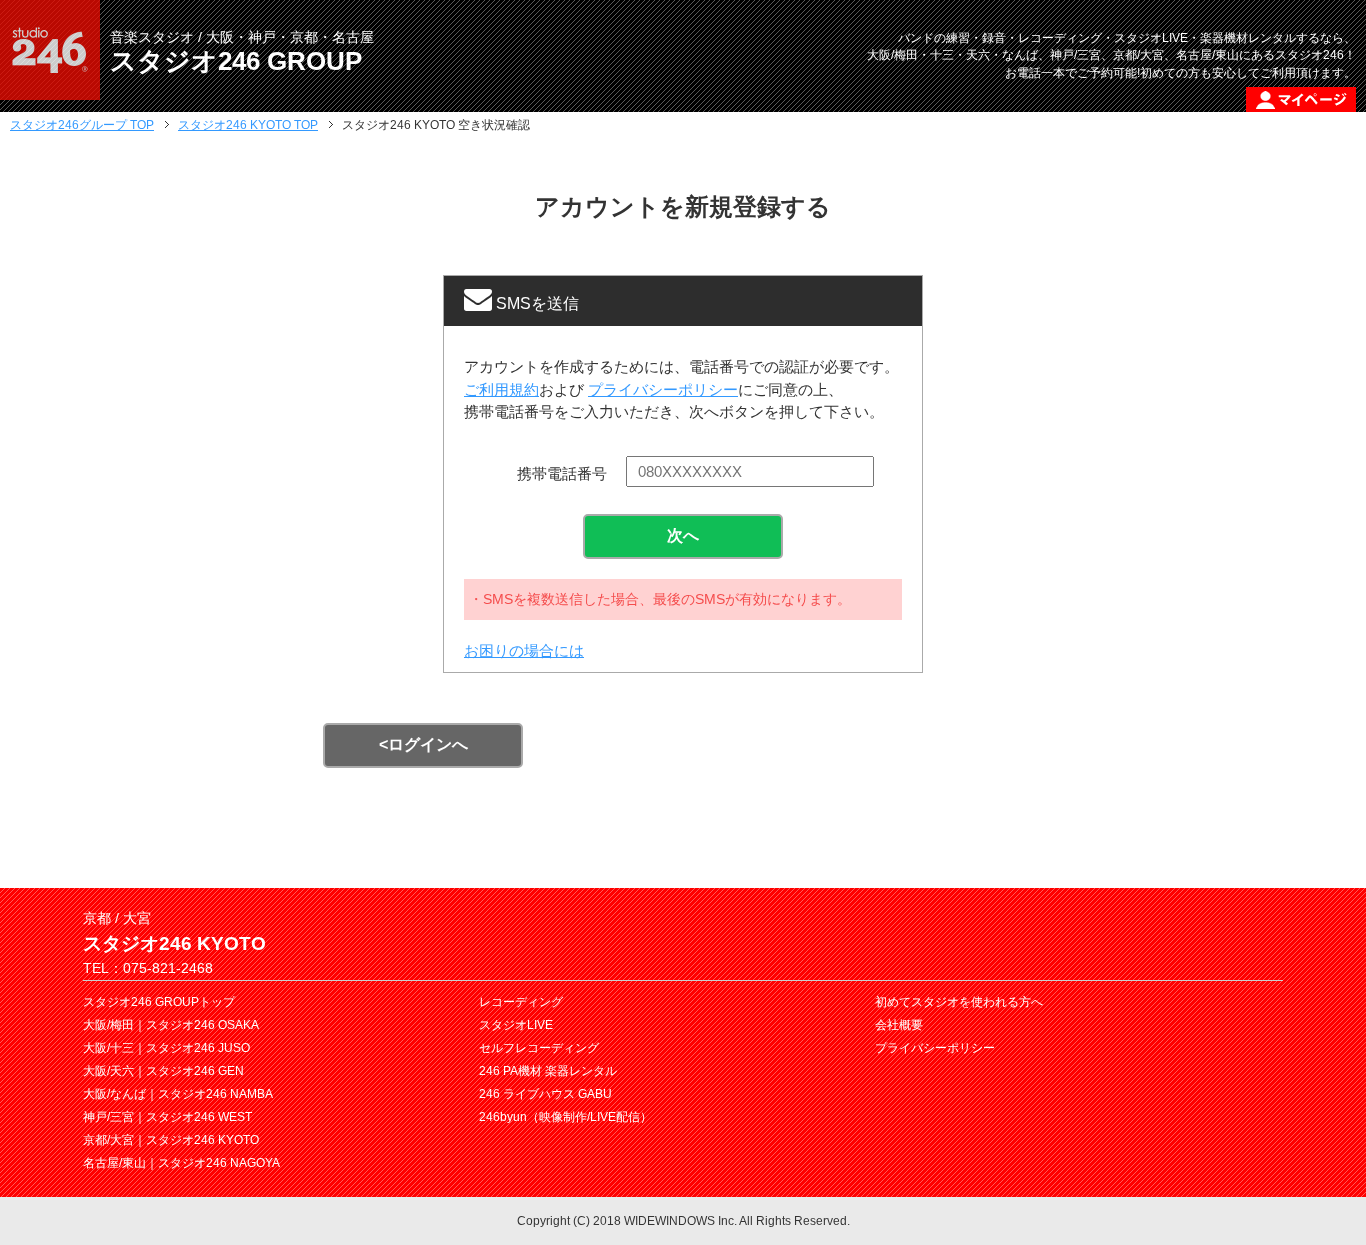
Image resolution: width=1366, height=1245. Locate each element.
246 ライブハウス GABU (545, 1094)
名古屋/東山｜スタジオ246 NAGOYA (181, 1163)
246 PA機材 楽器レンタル (548, 1071)
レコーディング (521, 1002)
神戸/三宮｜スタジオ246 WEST (167, 1117)
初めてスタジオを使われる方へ (959, 1002)
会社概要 (899, 1025)
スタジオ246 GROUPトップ (159, 1002)
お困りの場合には (524, 650)
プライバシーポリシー (663, 389)
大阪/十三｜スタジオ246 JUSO (166, 1048)
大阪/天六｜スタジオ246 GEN (163, 1071)
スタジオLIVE (516, 1025)
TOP (82, 125)
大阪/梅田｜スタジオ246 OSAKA (171, 1025)
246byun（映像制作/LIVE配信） (565, 1117)
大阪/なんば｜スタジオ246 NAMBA (178, 1094)
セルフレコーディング (539, 1048)
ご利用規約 (501, 389)
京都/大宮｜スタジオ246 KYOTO (171, 1140)
